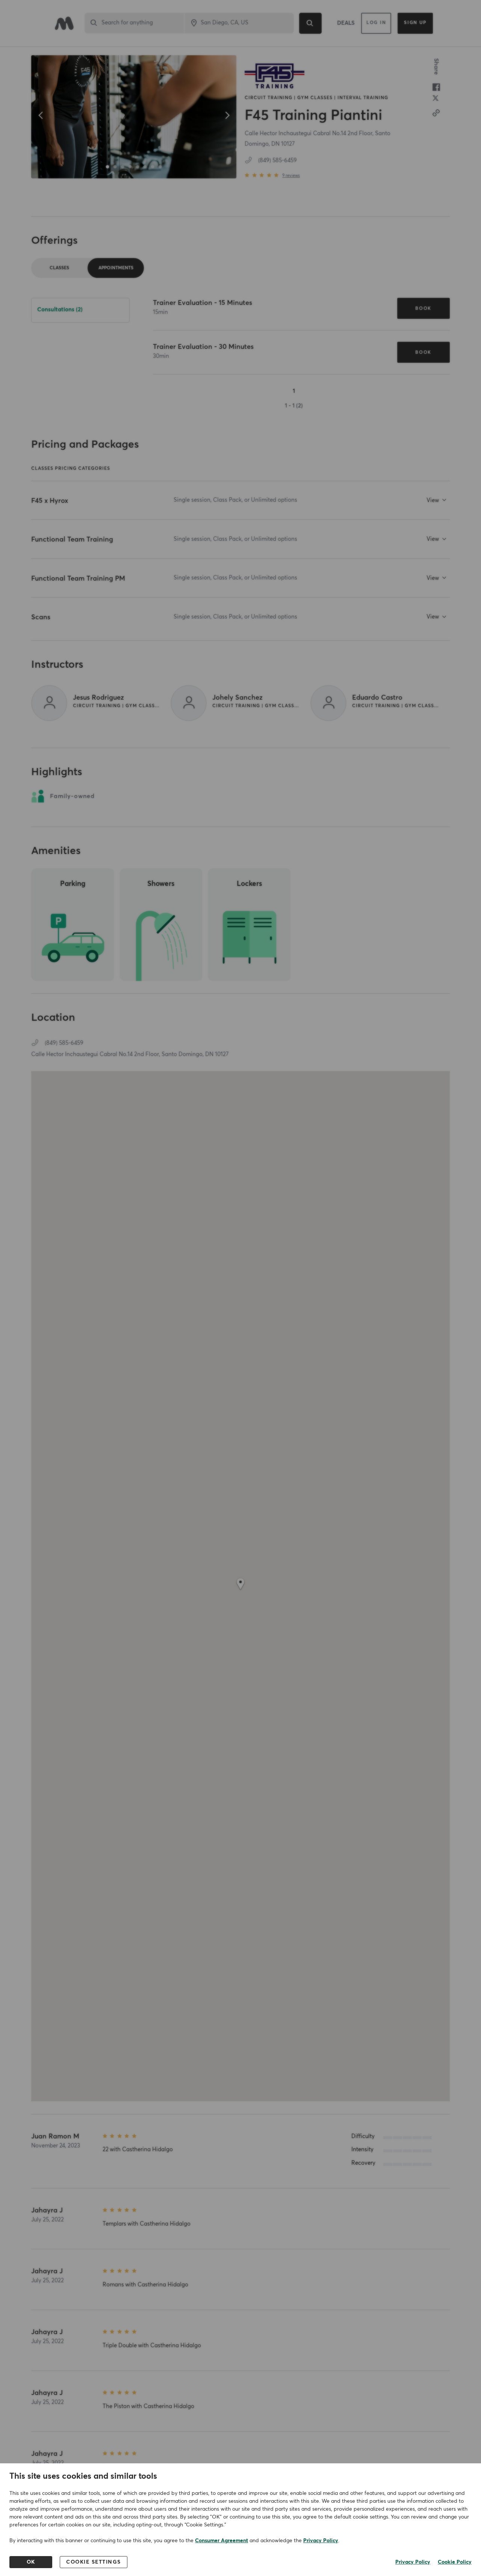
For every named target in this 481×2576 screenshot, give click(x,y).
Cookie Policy (455, 2562)
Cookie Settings (94, 2562)
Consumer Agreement (222, 2541)
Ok (31, 2562)
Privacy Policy (321, 2541)
